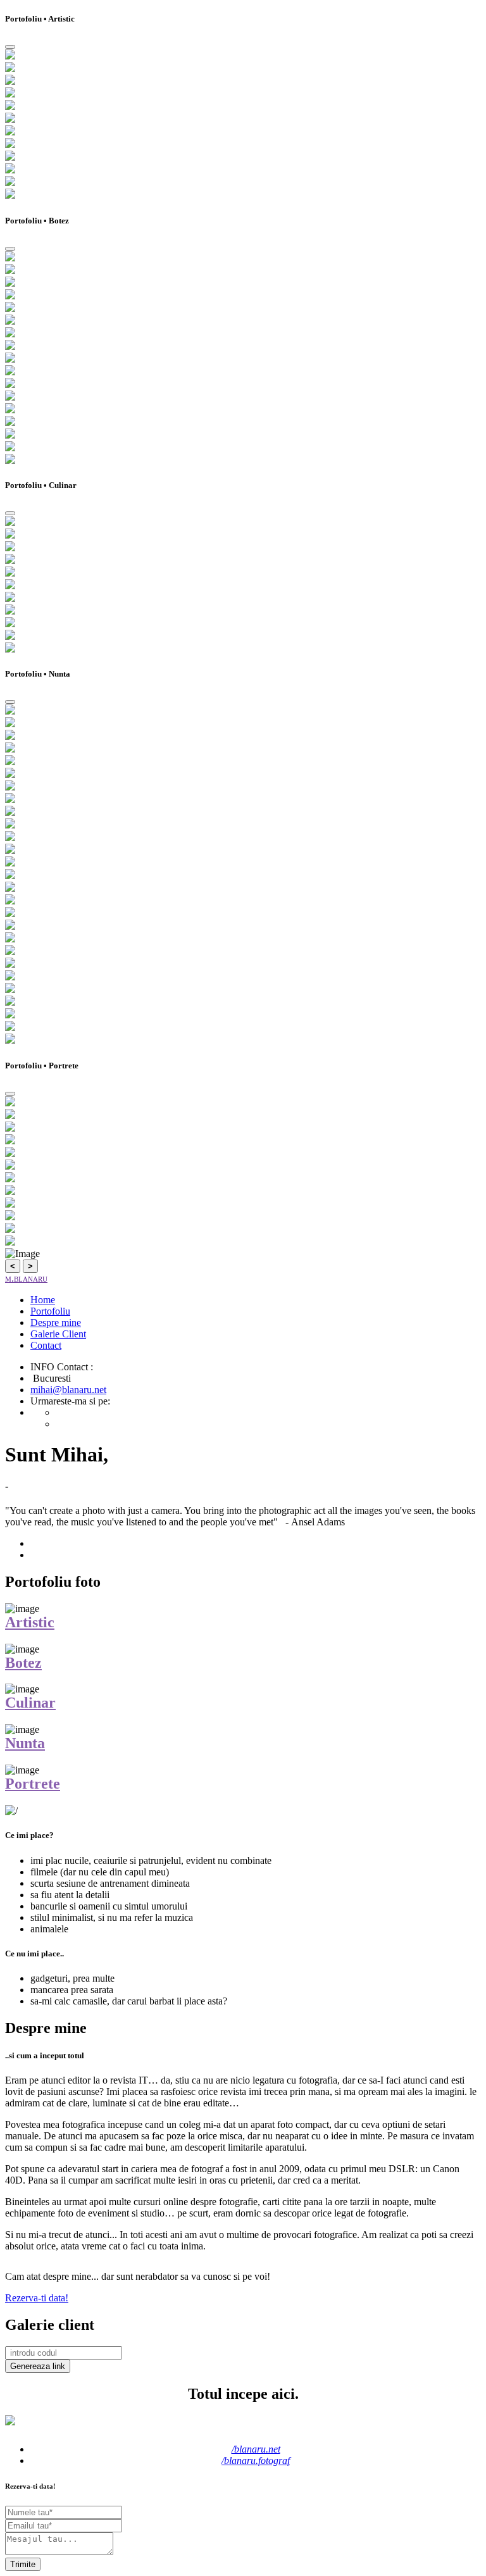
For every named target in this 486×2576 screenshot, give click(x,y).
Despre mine (56, 1322)
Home (43, 1300)
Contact (46, 1345)
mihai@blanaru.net (68, 1390)
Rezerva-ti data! (37, 2298)
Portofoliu (50, 1311)
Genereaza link (38, 2366)
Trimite (23, 2564)
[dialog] (243, 108)
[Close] (10, 47)
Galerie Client (58, 1334)
